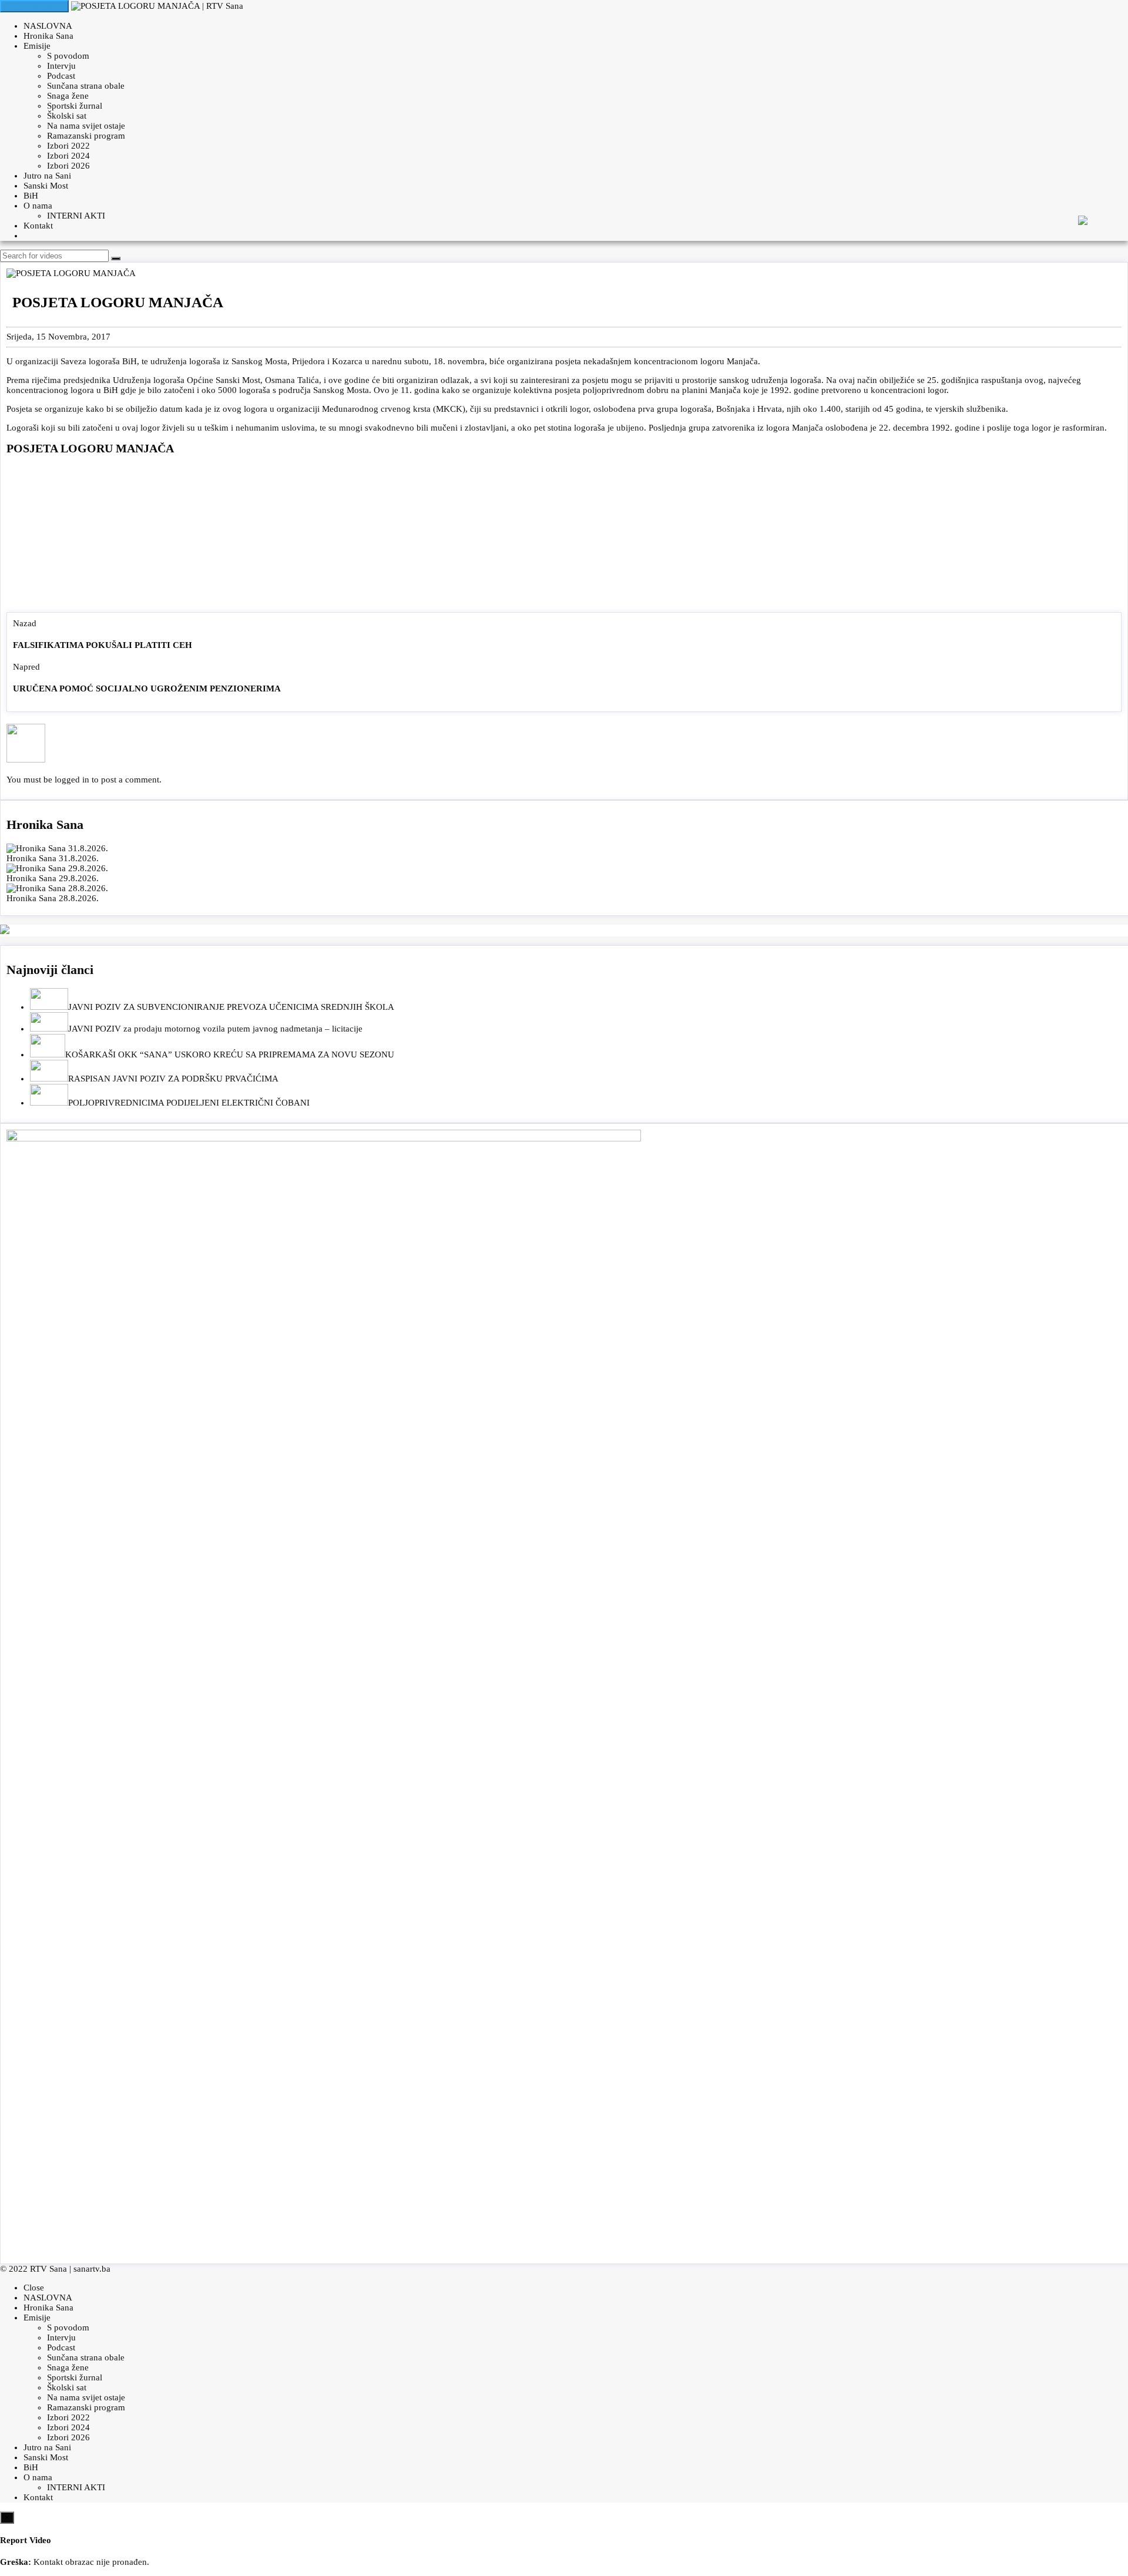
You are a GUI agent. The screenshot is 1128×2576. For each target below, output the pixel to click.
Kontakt (38, 226)
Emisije (37, 46)
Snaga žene (68, 96)
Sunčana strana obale (86, 86)
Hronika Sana (48, 36)
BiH (31, 196)
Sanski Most (46, 186)
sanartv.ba (92, 2269)
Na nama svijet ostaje (86, 126)
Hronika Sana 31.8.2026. (53, 858)
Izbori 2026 (68, 166)
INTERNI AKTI (76, 216)
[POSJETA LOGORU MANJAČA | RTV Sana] (157, 6)
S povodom (68, 56)
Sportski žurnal (75, 106)
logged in (72, 780)
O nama (38, 206)
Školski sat (67, 116)
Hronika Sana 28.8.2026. (53, 898)
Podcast (61, 76)
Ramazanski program (86, 136)
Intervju (61, 66)
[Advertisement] (564, 536)
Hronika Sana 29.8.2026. (53, 878)
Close (34, 2288)
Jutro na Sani (47, 176)
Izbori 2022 (68, 146)
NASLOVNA (48, 26)
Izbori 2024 (68, 156)
